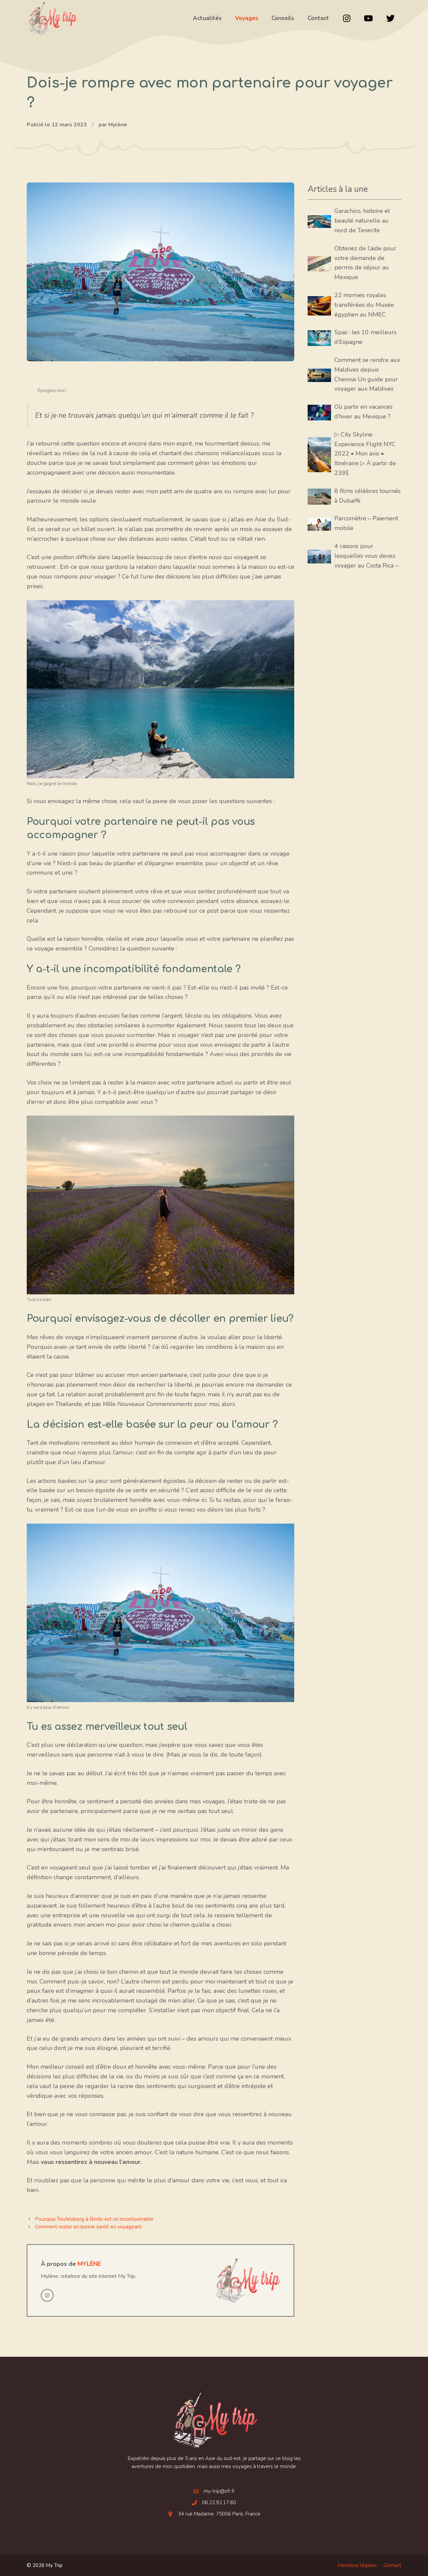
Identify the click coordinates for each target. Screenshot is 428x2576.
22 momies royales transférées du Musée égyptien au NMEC (364, 305)
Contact (392, 2565)
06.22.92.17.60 (219, 2502)
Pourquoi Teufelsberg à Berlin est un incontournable (94, 2219)
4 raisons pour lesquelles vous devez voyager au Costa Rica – (366, 556)
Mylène (89, 2264)
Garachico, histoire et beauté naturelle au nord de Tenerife (362, 221)
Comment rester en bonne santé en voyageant (88, 2227)
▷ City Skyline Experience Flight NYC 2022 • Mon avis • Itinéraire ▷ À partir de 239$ (365, 454)
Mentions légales (357, 2565)
